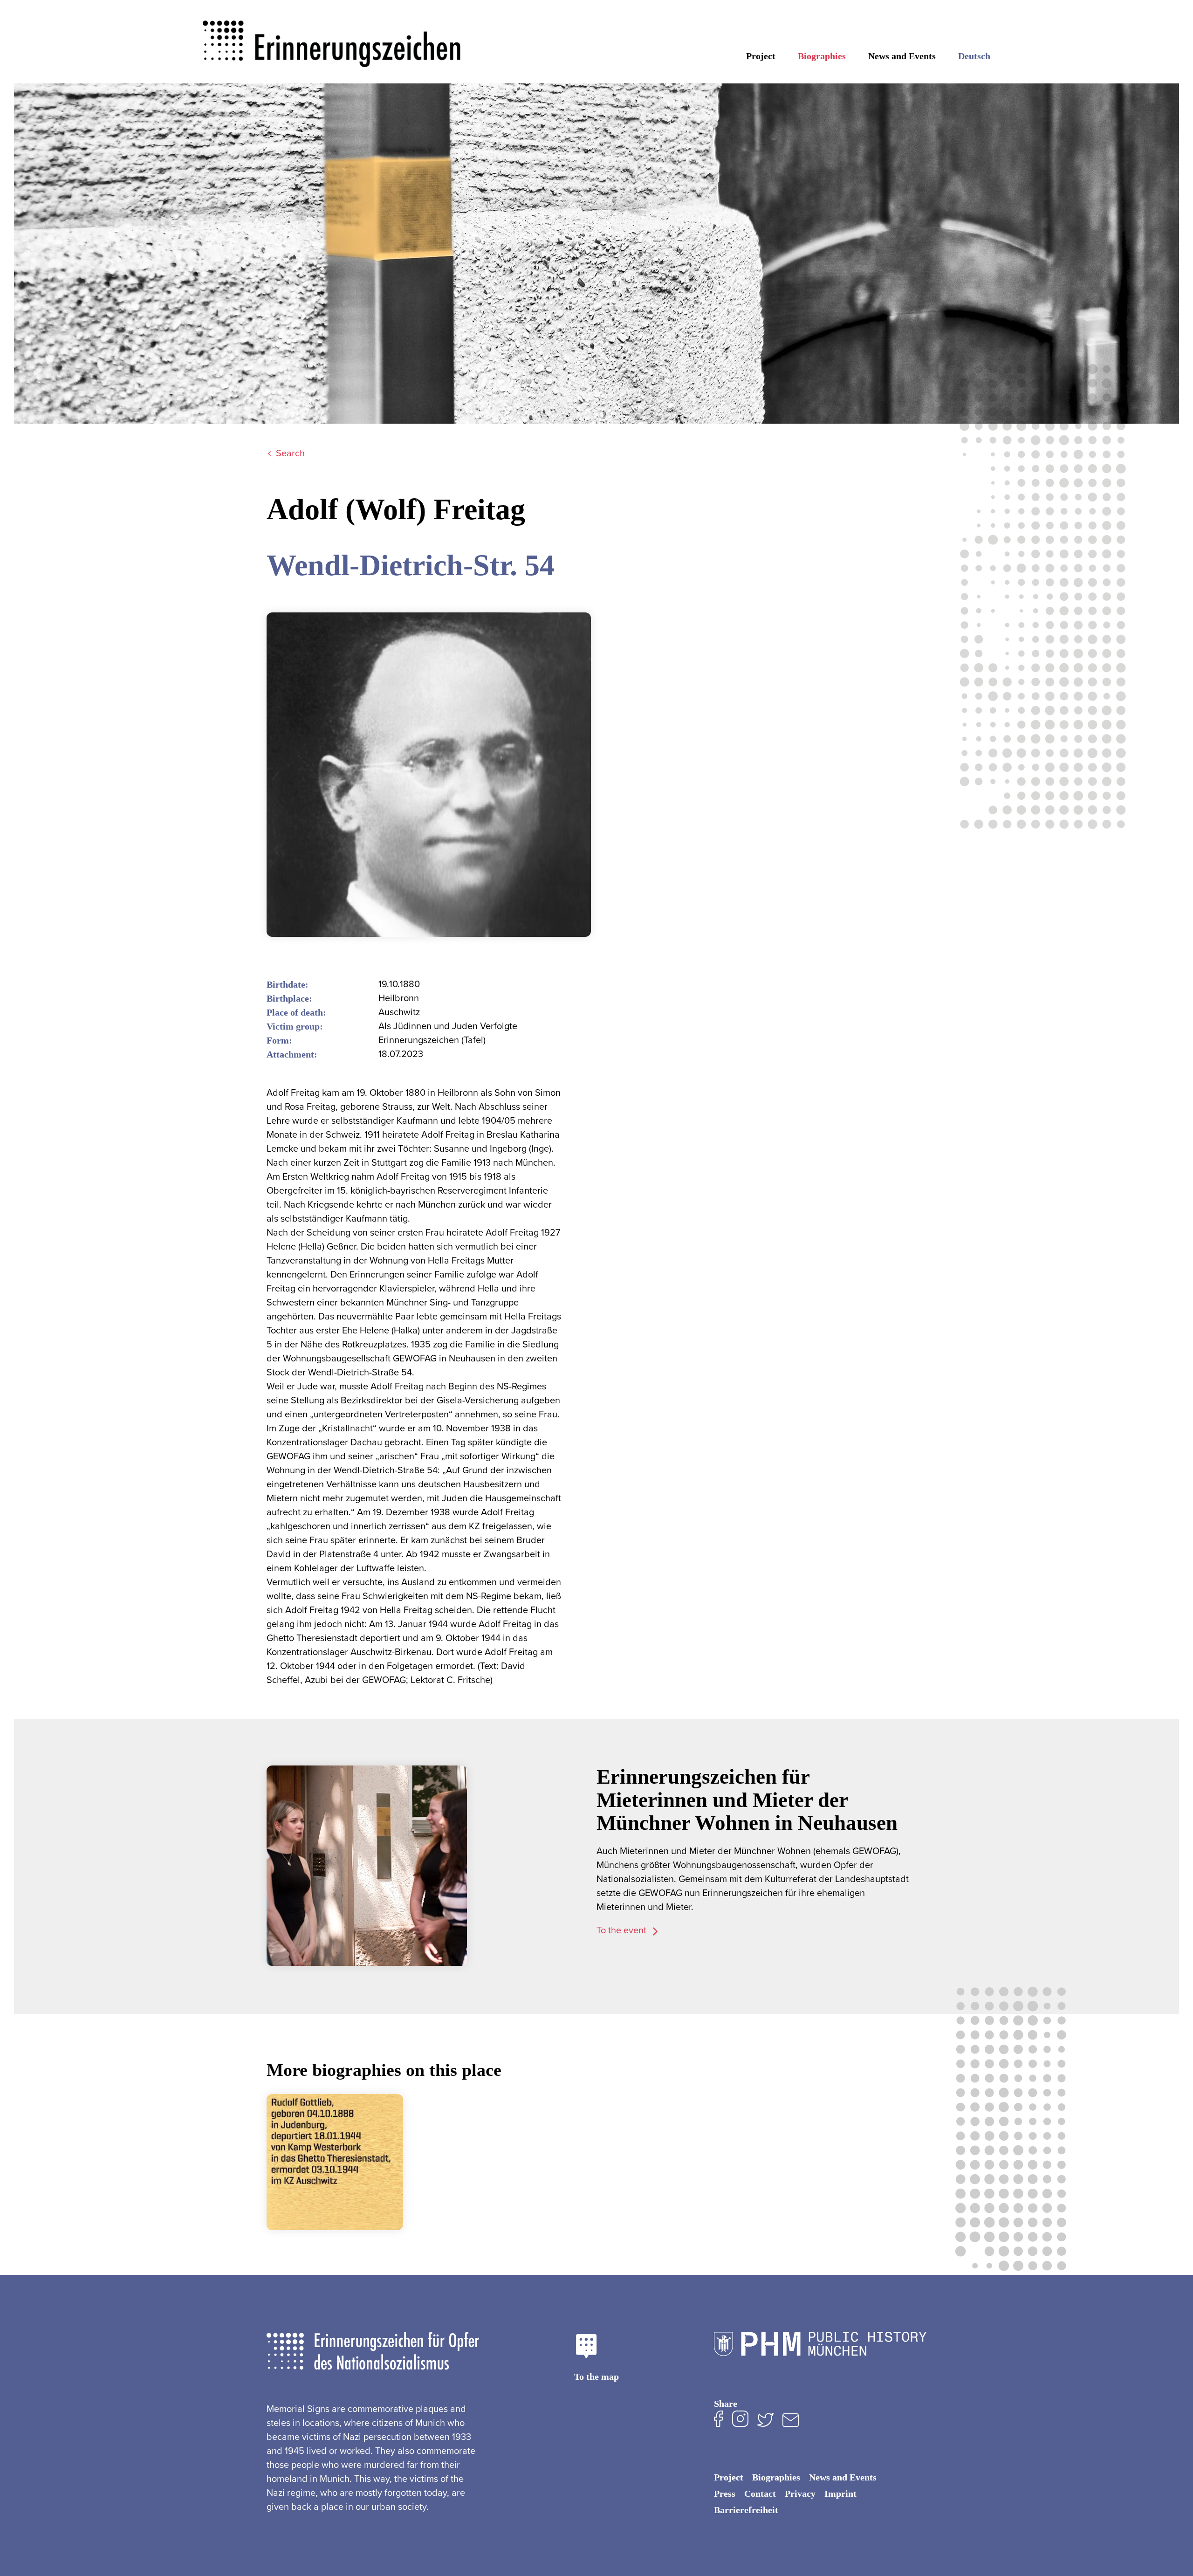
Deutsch (974, 56)
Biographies (822, 56)
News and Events (902, 56)
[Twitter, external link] (765, 2421)
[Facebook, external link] (719, 2421)
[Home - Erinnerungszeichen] (333, 36)
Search (290, 453)
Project (761, 56)
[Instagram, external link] (740, 2421)
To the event (623, 1930)
